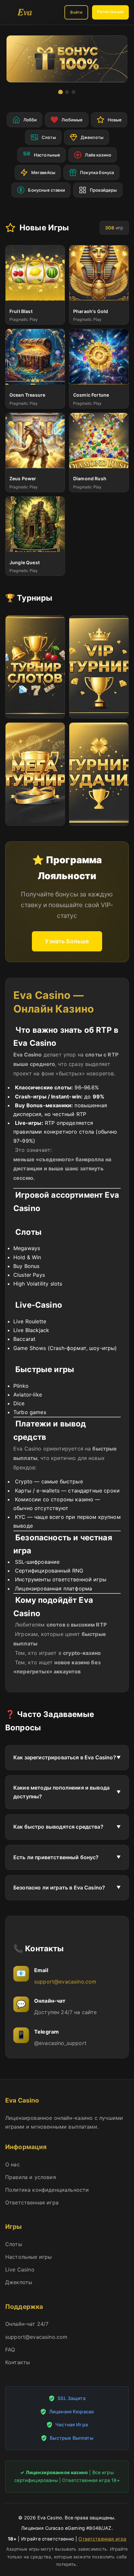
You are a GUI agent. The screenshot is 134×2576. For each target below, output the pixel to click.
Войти (76, 12)
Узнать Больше (67, 941)
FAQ (10, 2350)
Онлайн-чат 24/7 (27, 2324)
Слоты (14, 2244)
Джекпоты (19, 2282)
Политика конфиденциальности (47, 2190)
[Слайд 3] (74, 92)
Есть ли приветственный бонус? (56, 1857)
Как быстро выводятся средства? (58, 1827)
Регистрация (110, 12)
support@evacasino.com (65, 1982)
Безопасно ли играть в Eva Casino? (59, 1888)
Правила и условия (31, 2177)
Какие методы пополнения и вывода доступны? (61, 1792)
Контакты (18, 2362)
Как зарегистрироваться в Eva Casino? (65, 1757)
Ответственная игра (32, 2202)
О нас (13, 2164)
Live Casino (20, 2269)
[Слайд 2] (67, 92)
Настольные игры (28, 2257)
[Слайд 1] (60, 92)
